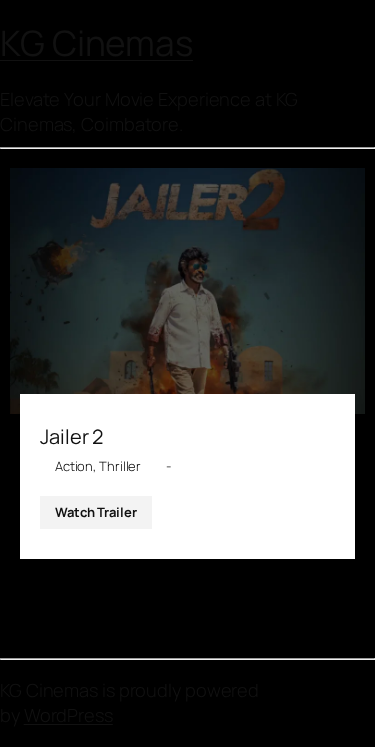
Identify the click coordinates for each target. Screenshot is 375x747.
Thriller (120, 466)
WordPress (68, 715)
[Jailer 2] (187, 291)
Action (74, 466)
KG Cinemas (96, 43)
